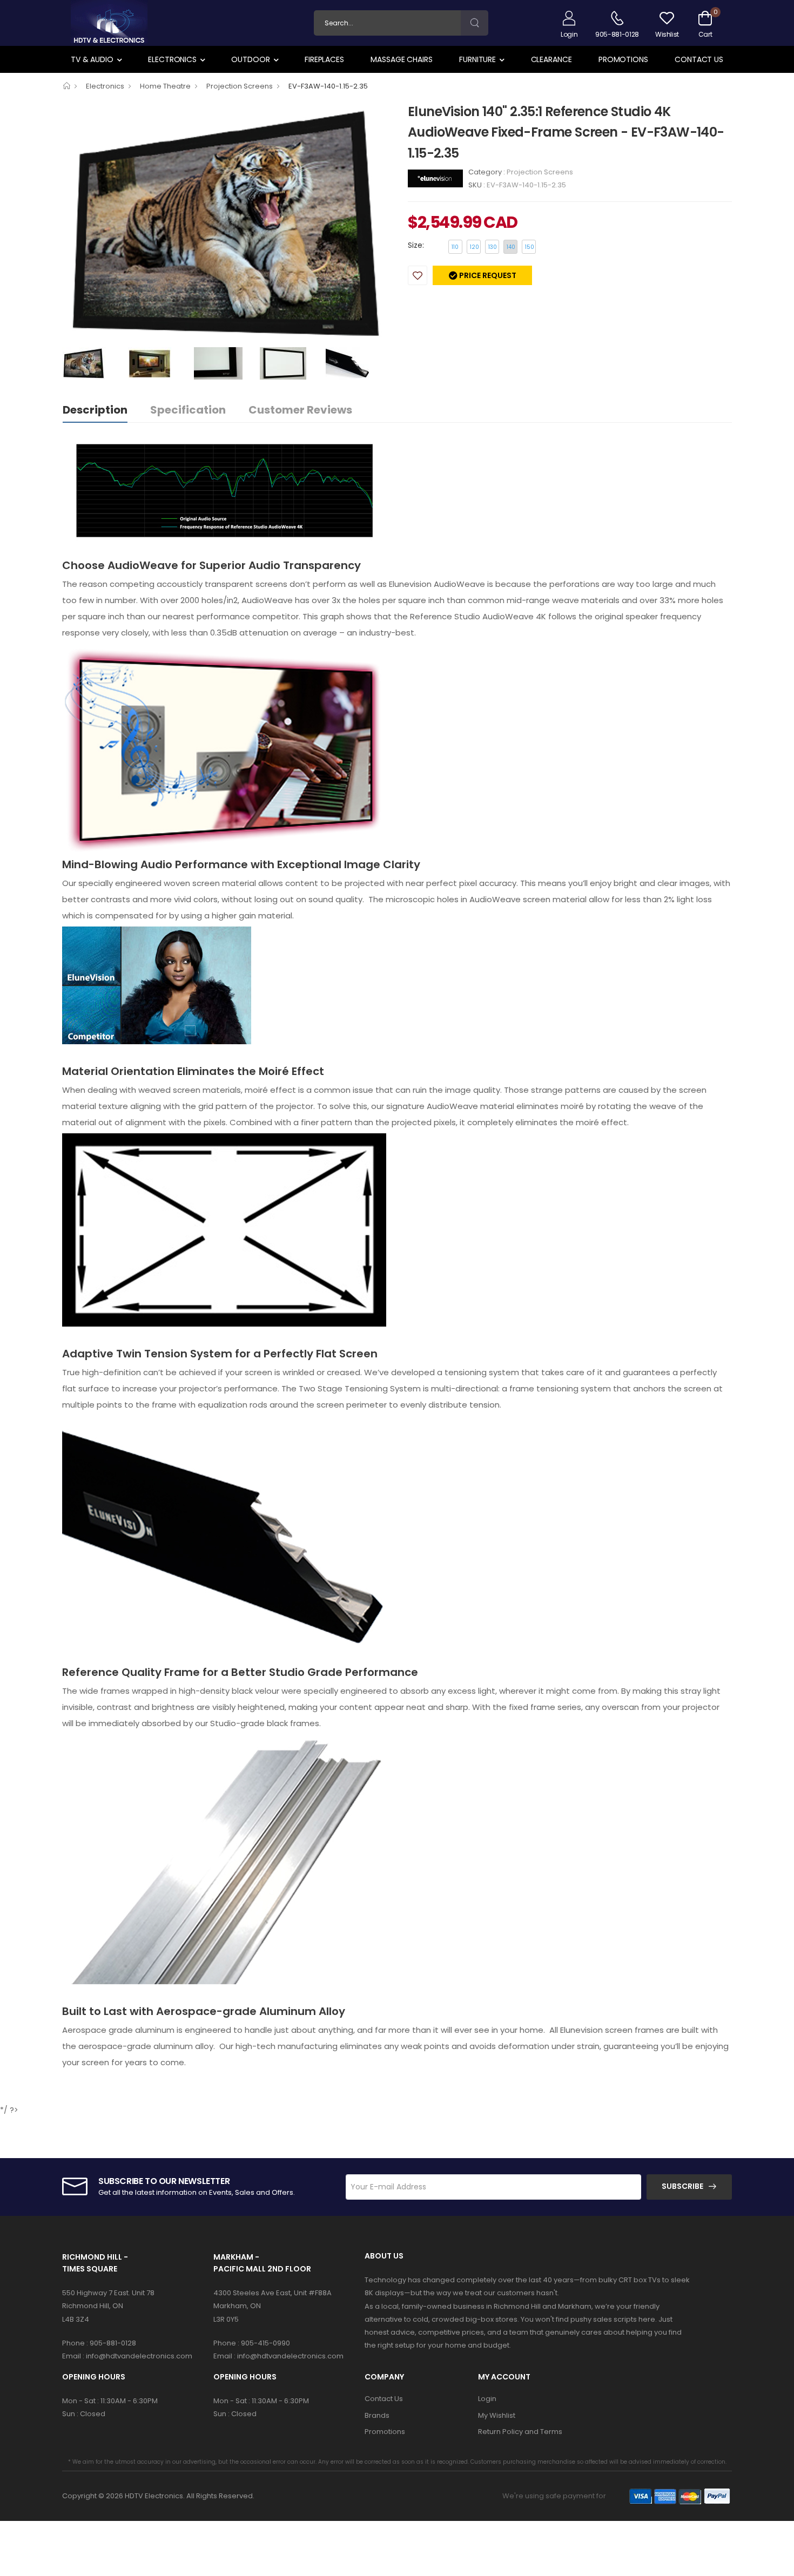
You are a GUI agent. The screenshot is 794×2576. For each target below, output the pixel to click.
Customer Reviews (300, 410)
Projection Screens (240, 86)
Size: (416, 245)
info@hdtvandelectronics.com (139, 2356)
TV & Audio (92, 59)
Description (95, 410)
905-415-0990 (265, 2343)
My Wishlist (497, 2415)
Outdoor (250, 59)
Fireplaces (324, 59)
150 (530, 247)
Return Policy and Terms (520, 2432)
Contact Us (699, 59)
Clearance (551, 59)
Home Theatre (165, 86)
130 (493, 247)
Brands (377, 2415)
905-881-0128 (113, 2343)
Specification (188, 410)
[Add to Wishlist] (418, 275)
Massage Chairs (401, 59)
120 (475, 247)
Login (487, 2399)
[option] (227, 224)
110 (455, 247)
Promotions (623, 59)
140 (511, 247)
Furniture (477, 59)
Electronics (172, 59)
